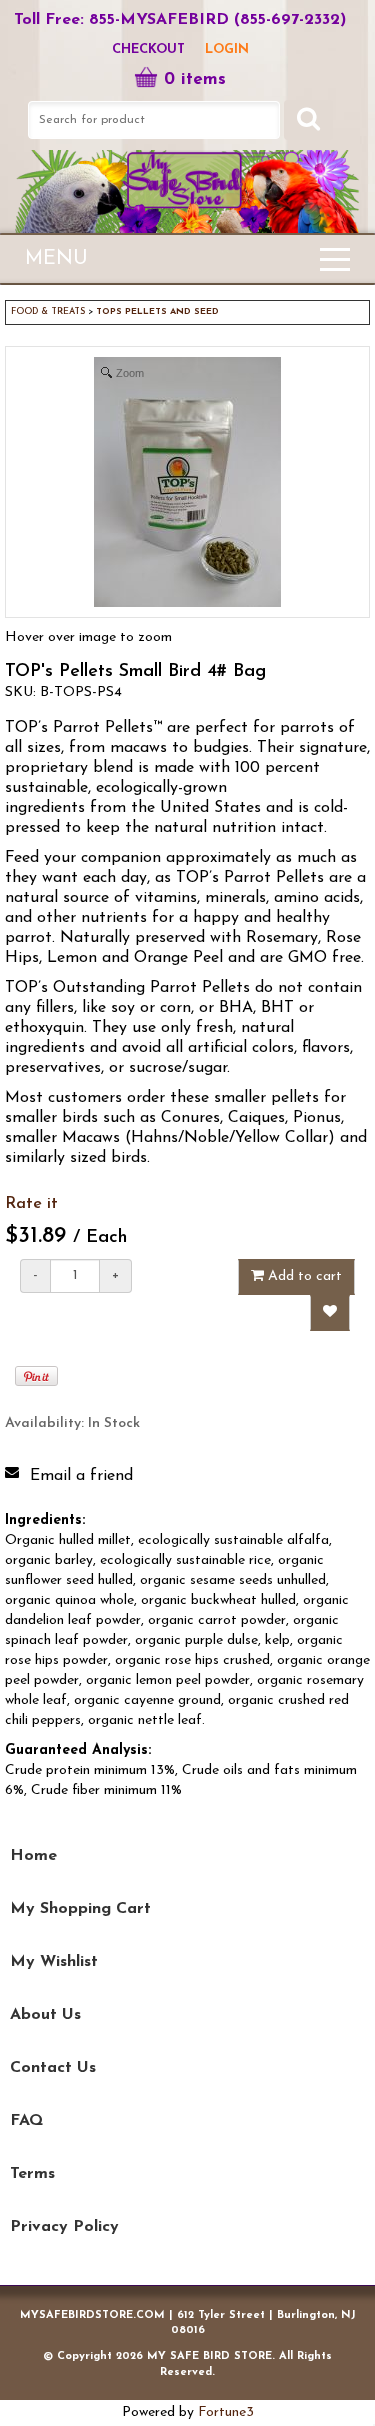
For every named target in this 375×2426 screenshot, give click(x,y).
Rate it (31, 1204)
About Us (45, 2015)
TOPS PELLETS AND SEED (157, 311)
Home (33, 1856)
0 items (195, 79)
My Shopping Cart (80, 1909)
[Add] (330, 1313)
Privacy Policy (64, 2227)
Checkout (148, 49)
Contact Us (53, 2068)
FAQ (26, 2121)
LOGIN (227, 49)
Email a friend (81, 1476)
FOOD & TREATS (48, 311)
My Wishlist (54, 1962)
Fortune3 (226, 2412)
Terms (32, 2174)
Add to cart (303, 1276)
